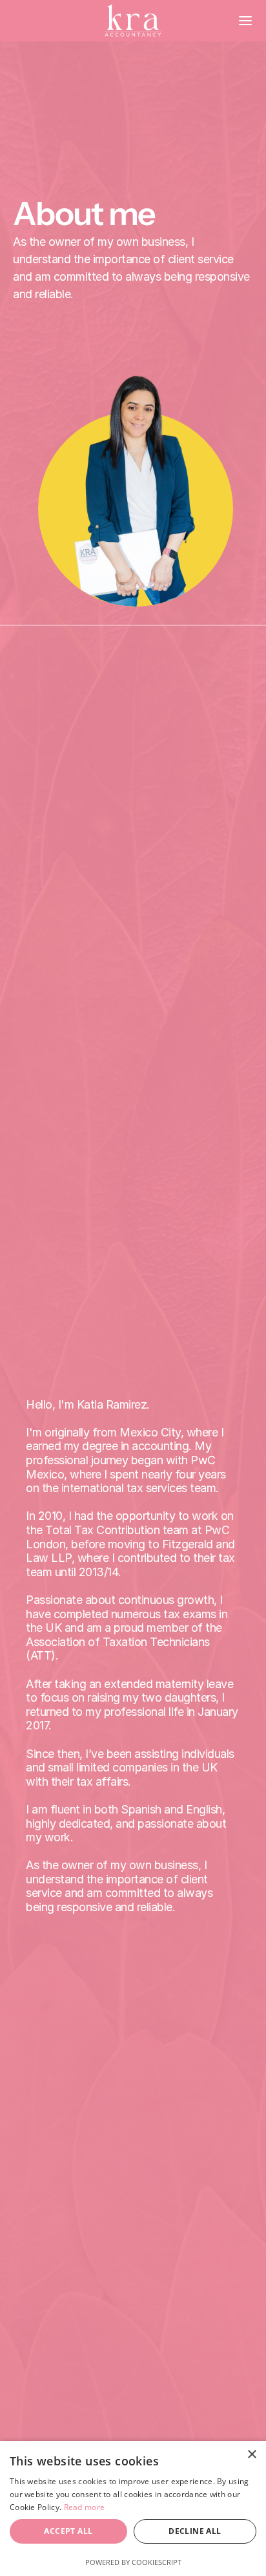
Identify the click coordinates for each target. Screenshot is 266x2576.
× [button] (251, 2455)
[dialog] (133, 2508)
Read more (85, 2507)
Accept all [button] (68, 2531)
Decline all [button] (195, 2531)
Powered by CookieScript (133, 2562)
